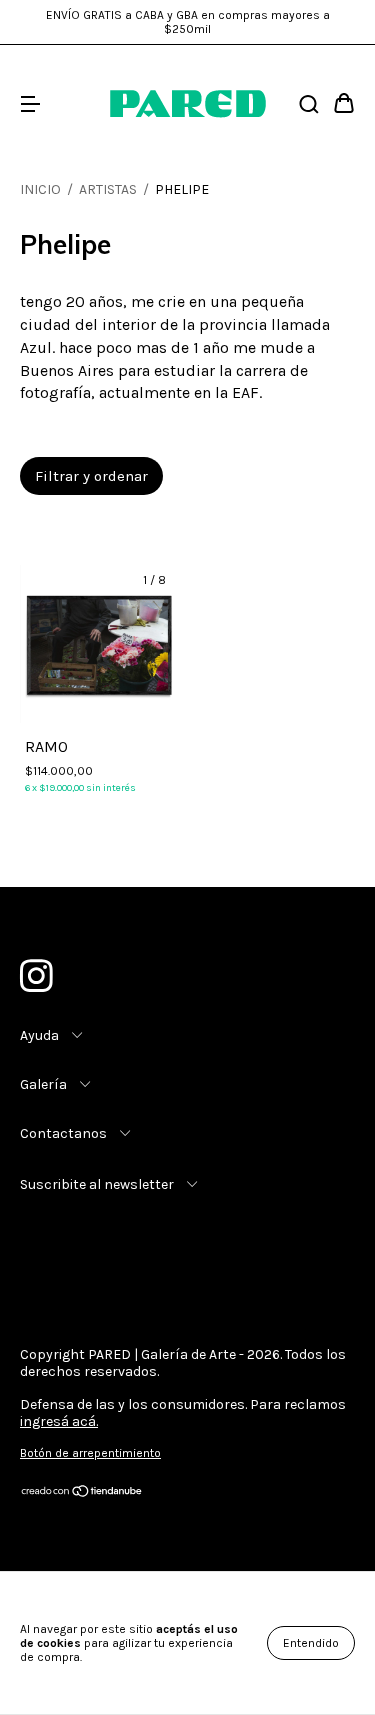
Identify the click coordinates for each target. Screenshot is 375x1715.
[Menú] (30, 104)
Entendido (311, 1643)
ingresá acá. (59, 1421)
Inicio (40, 189)
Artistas (108, 189)
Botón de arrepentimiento (90, 1453)
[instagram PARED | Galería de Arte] (35, 972)
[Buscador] (309, 104)
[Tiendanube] (82, 1494)
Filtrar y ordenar (91, 476)
